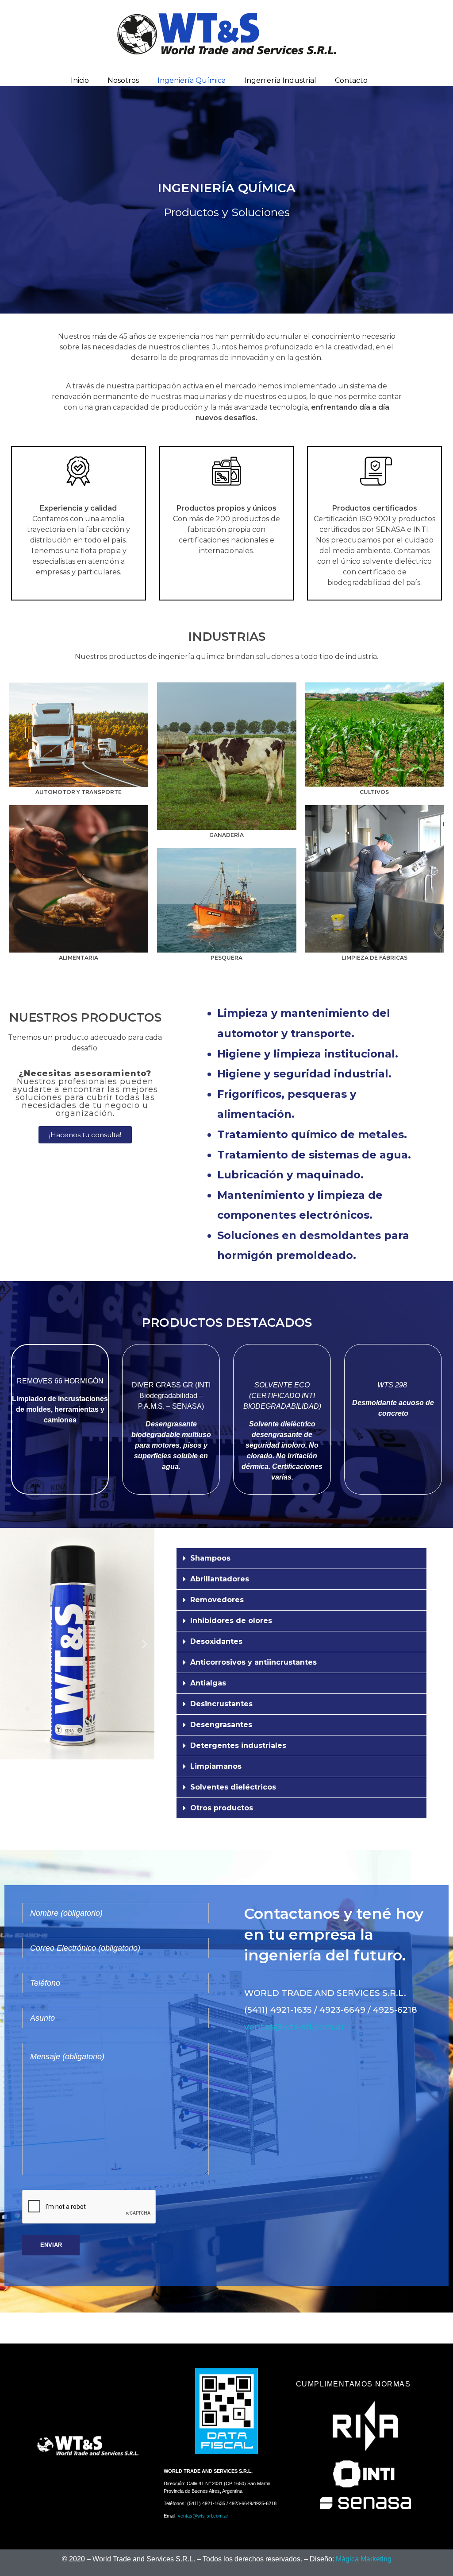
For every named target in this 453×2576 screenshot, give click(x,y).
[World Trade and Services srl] (227, 34)
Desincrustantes (221, 1704)
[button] (10, 1644)
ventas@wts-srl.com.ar (294, 2027)
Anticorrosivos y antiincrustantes (253, 1662)
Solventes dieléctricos (233, 1787)
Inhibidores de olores (231, 1621)
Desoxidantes (216, 1641)
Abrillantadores (220, 1579)
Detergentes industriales (238, 1745)
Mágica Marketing (364, 2559)
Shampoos (210, 1558)
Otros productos (222, 1808)
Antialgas (208, 1683)
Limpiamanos (216, 1766)
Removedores (217, 1600)
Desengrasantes (221, 1725)
